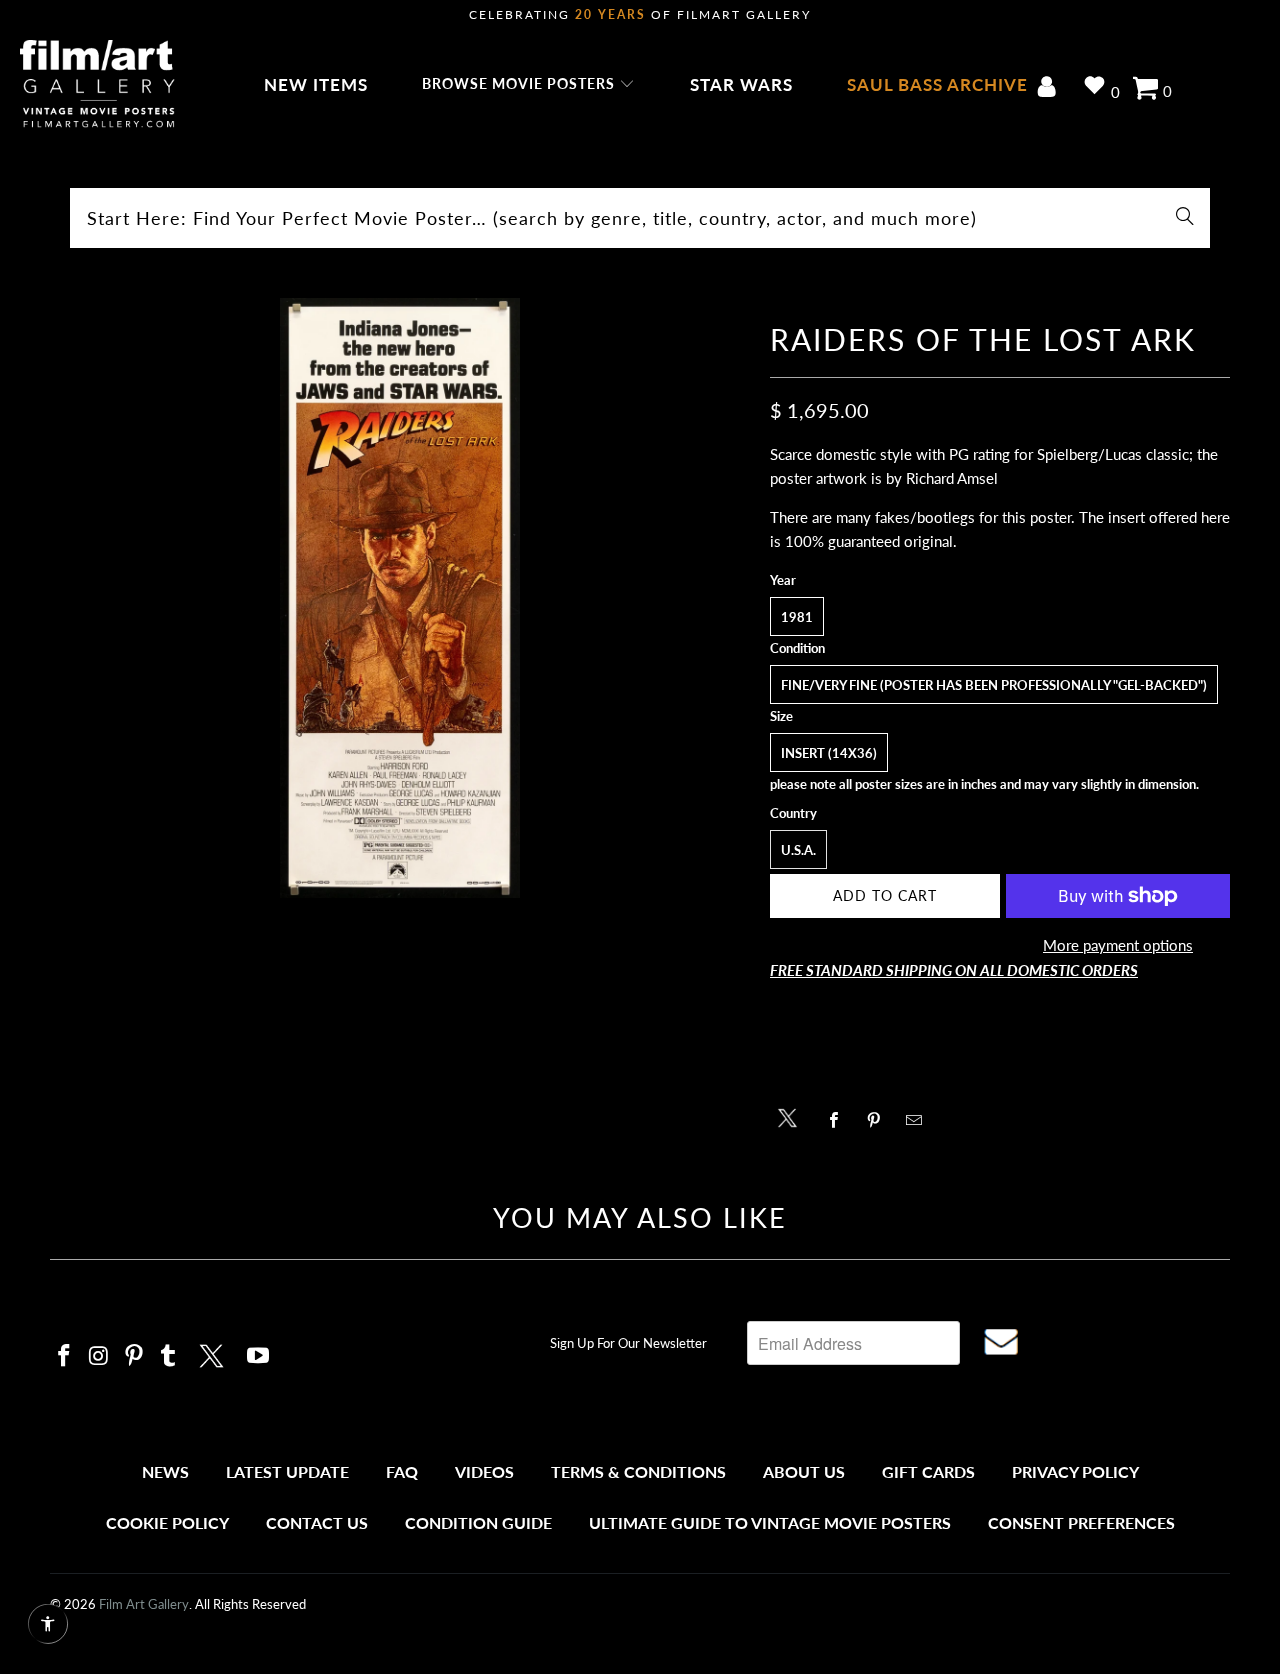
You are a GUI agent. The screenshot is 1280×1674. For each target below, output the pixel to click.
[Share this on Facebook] (839, 1120)
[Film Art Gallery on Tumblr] (169, 1356)
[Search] (1185, 218)
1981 (797, 617)
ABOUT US (804, 1471)
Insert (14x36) (829, 753)
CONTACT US (317, 1522)
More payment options (1118, 945)
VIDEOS (484, 1471)
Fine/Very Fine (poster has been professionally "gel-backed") (994, 685)
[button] (528, 85)
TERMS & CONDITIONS (638, 1471)
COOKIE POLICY (167, 1522)
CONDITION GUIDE (478, 1522)
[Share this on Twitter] (792, 1116)
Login (1050, 88)
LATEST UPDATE (287, 1471)
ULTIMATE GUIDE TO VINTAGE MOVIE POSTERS (770, 1522)
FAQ (402, 1471)
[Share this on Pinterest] (879, 1120)
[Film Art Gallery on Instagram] (100, 1356)
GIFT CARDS (928, 1471)
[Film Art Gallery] (97, 85)
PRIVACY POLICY (1075, 1471)
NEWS (165, 1471)
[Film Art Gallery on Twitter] (214, 1353)
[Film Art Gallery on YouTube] (259, 1356)
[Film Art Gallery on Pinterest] (134, 1356)
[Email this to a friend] (919, 1120)
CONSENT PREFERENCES (1081, 1522)
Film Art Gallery (144, 1604)
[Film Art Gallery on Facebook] (65, 1356)
